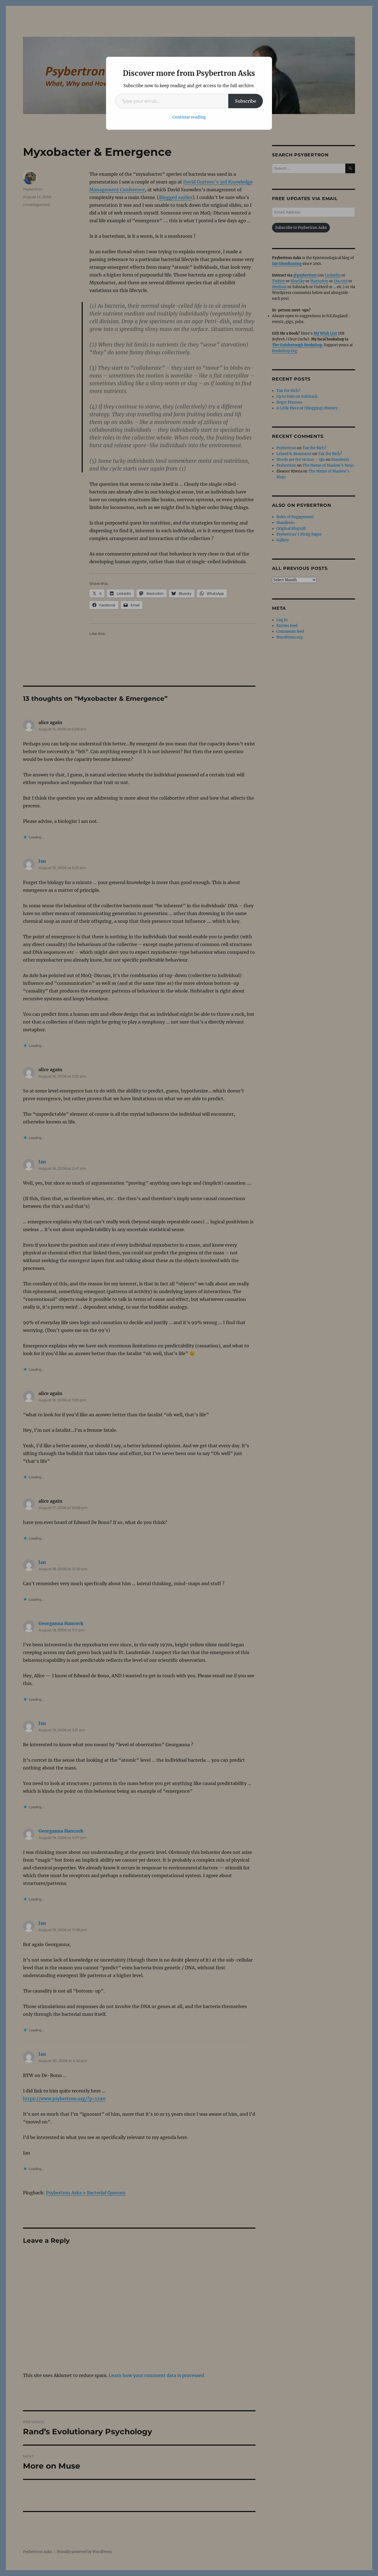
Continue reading (189, 117)
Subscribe (246, 101)
